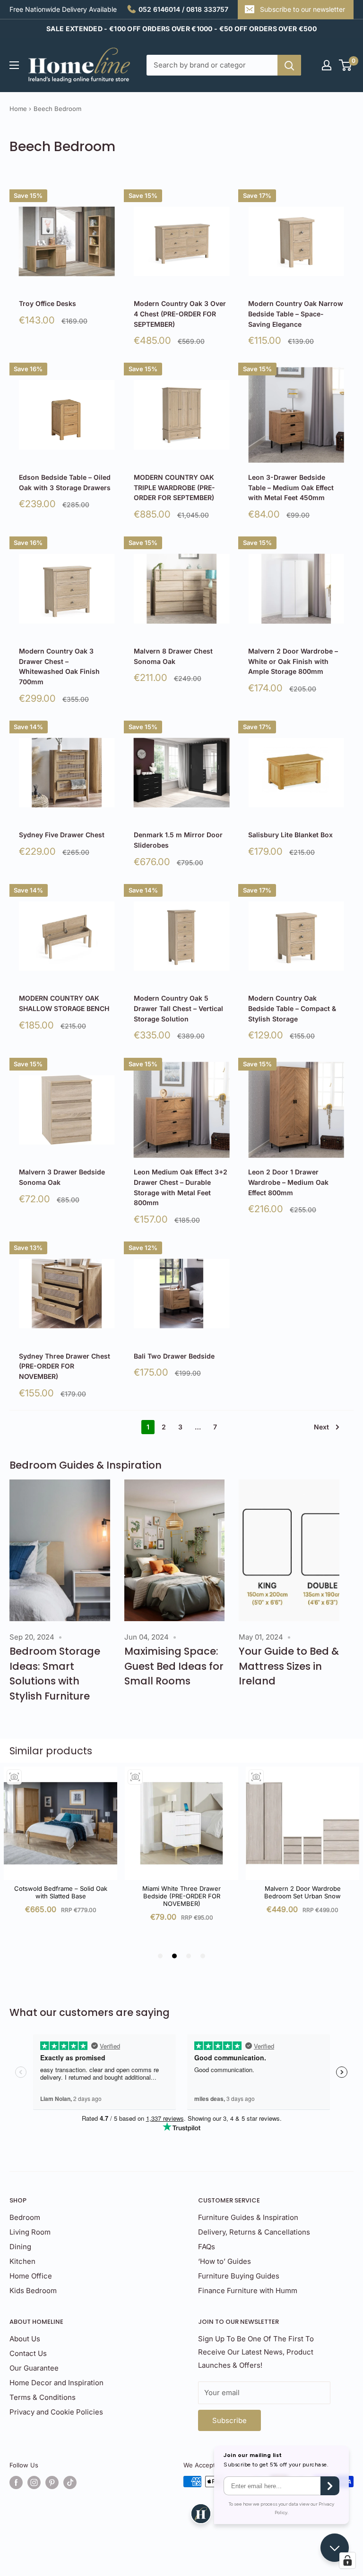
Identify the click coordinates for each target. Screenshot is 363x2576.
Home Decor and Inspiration (56, 2383)
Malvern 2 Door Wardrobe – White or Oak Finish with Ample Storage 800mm (293, 661)
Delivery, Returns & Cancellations (254, 2232)
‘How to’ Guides (225, 2261)
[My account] (327, 65)
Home (18, 109)
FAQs (207, 2247)
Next (321, 1427)
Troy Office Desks (48, 303)
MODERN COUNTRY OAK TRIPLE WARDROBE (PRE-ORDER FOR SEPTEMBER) (174, 487)
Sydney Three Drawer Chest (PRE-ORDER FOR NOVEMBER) (65, 1366)
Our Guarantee (34, 2368)
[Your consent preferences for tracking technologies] (347, 2560)
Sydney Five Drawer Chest (62, 835)
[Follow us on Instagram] (34, 2482)
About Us (25, 2339)
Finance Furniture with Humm (248, 2291)
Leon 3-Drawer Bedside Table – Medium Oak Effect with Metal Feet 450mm (291, 487)
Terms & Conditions (43, 2397)
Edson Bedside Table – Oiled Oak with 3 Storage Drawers (65, 482)
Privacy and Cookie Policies (56, 2412)
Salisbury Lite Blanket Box (290, 835)
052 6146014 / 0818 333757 (183, 9)
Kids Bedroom (33, 2291)
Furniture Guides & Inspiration (248, 2217)
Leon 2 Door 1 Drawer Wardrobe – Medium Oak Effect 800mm (288, 1182)
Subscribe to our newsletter (302, 9)
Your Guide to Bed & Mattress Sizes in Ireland (289, 1666)
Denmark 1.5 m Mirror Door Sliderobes (178, 840)
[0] (346, 65)
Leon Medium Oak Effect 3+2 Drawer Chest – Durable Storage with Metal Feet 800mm (181, 1187)
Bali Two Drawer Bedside (174, 1356)
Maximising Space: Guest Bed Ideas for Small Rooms (174, 1666)
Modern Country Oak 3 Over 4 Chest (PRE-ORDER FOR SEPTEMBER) (180, 314)
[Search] (289, 65)
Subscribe (229, 2420)
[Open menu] (14, 65)
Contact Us (28, 2353)
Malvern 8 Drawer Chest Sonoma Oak (173, 656)
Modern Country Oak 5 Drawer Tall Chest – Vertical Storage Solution (178, 1008)
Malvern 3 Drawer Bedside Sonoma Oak (62, 1177)
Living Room (30, 2232)
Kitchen (22, 2261)
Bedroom (25, 2217)
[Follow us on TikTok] (70, 2482)
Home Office (31, 2276)
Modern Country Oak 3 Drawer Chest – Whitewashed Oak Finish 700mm (59, 666)
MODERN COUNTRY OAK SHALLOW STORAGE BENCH (64, 1003)
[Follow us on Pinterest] (52, 2482)
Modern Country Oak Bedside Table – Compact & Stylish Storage (292, 1008)
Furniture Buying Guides (239, 2276)
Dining (20, 2247)
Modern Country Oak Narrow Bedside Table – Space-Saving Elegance (296, 314)
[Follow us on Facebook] (16, 2482)
